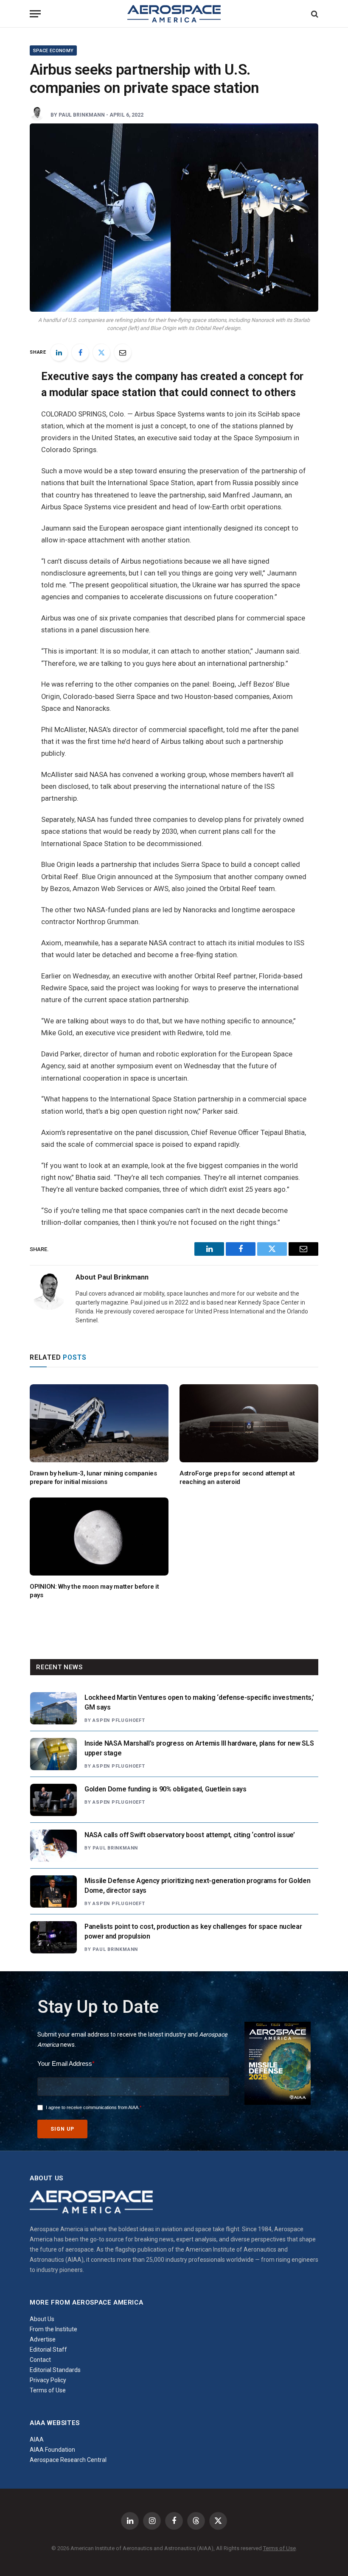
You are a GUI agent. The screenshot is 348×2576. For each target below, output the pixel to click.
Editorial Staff (48, 2350)
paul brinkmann (82, 115)
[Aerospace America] (174, 14)
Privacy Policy (48, 2380)
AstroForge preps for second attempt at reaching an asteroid (237, 1478)
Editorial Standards (55, 2370)
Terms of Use (48, 2390)
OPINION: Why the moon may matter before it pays (94, 1591)
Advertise (43, 2339)
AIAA (37, 2439)
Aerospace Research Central (68, 2460)
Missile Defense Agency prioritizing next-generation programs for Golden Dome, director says (197, 1886)
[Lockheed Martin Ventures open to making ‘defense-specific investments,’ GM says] (53, 1708)
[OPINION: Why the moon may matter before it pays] (99, 1537)
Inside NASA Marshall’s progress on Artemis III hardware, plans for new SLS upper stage (199, 1748)
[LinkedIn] (59, 352)
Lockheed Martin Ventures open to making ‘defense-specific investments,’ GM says (199, 1702)
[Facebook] (80, 352)
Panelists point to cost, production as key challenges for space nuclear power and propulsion (193, 1931)
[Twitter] (101, 352)
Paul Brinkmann (115, 1848)
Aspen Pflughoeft (119, 1720)
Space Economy (53, 51)
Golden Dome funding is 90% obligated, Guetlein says (166, 1789)
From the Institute (53, 2329)
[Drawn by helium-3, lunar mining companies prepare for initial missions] (99, 1423)
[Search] (314, 14)
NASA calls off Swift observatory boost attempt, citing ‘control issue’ (190, 1835)
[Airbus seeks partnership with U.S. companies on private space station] (174, 218)
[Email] (123, 352)
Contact (40, 2360)
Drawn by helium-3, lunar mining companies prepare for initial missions (93, 1478)
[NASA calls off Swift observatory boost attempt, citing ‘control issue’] (53, 1846)
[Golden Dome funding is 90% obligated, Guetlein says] (53, 1800)
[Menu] (35, 14)
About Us (42, 2319)
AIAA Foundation (52, 2450)
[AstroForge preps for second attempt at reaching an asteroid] (249, 1423)
